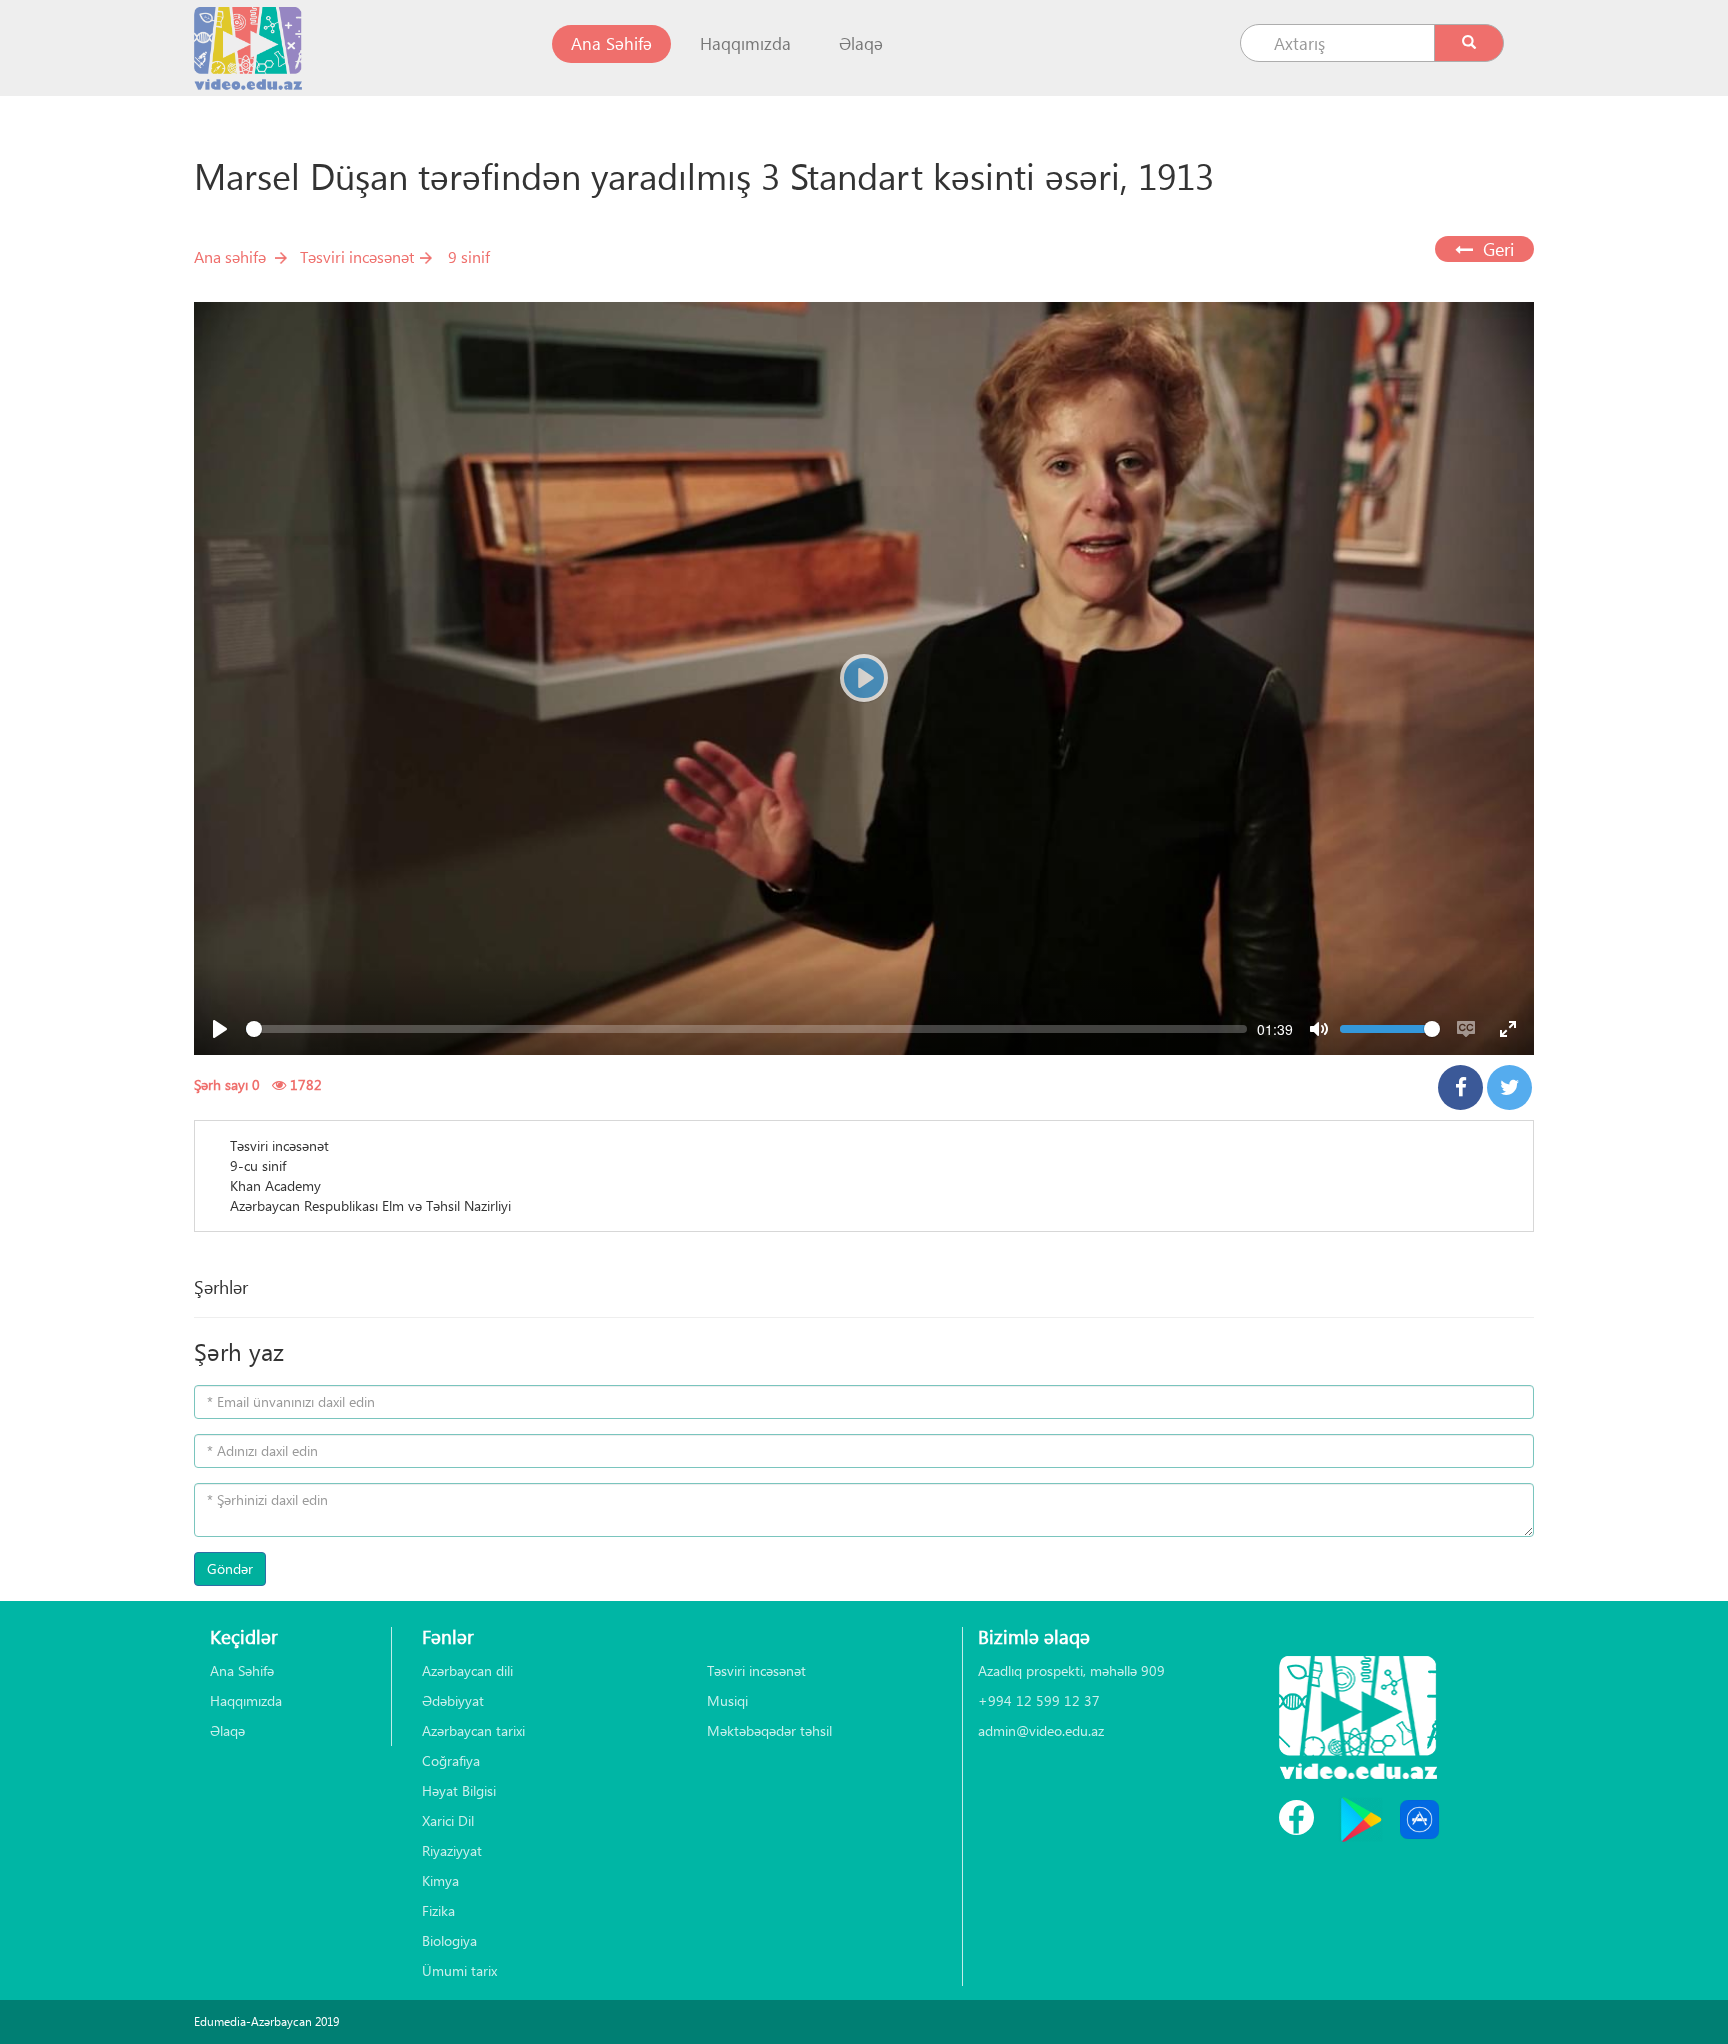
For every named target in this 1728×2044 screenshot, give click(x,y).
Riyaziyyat (452, 1850)
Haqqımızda (745, 43)
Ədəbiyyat (453, 1700)
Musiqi (727, 1700)
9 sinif (469, 256)
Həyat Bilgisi (459, 1790)
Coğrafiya (451, 1760)
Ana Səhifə (621, 43)
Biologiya (449, 1940)
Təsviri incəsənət (357, 256)
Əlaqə (861, 43)
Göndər (230, 1568)
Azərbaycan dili (467, 1670)
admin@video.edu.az (1041, 1730)
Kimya (440, 1880)
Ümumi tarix (459, 1970)
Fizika (438, 1910)
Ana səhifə (230, 256)
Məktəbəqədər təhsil (769, 1730)
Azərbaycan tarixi (473, 1730)
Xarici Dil (448, 1820)
